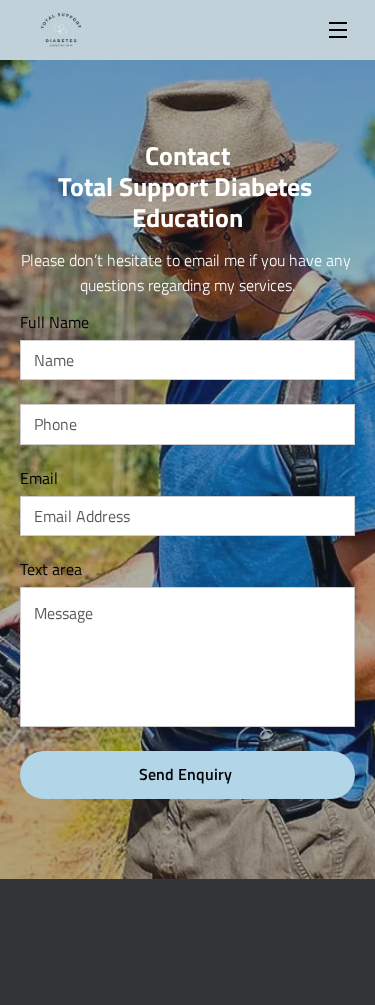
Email (39, 478)
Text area (51, 569)
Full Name (54, 322)
